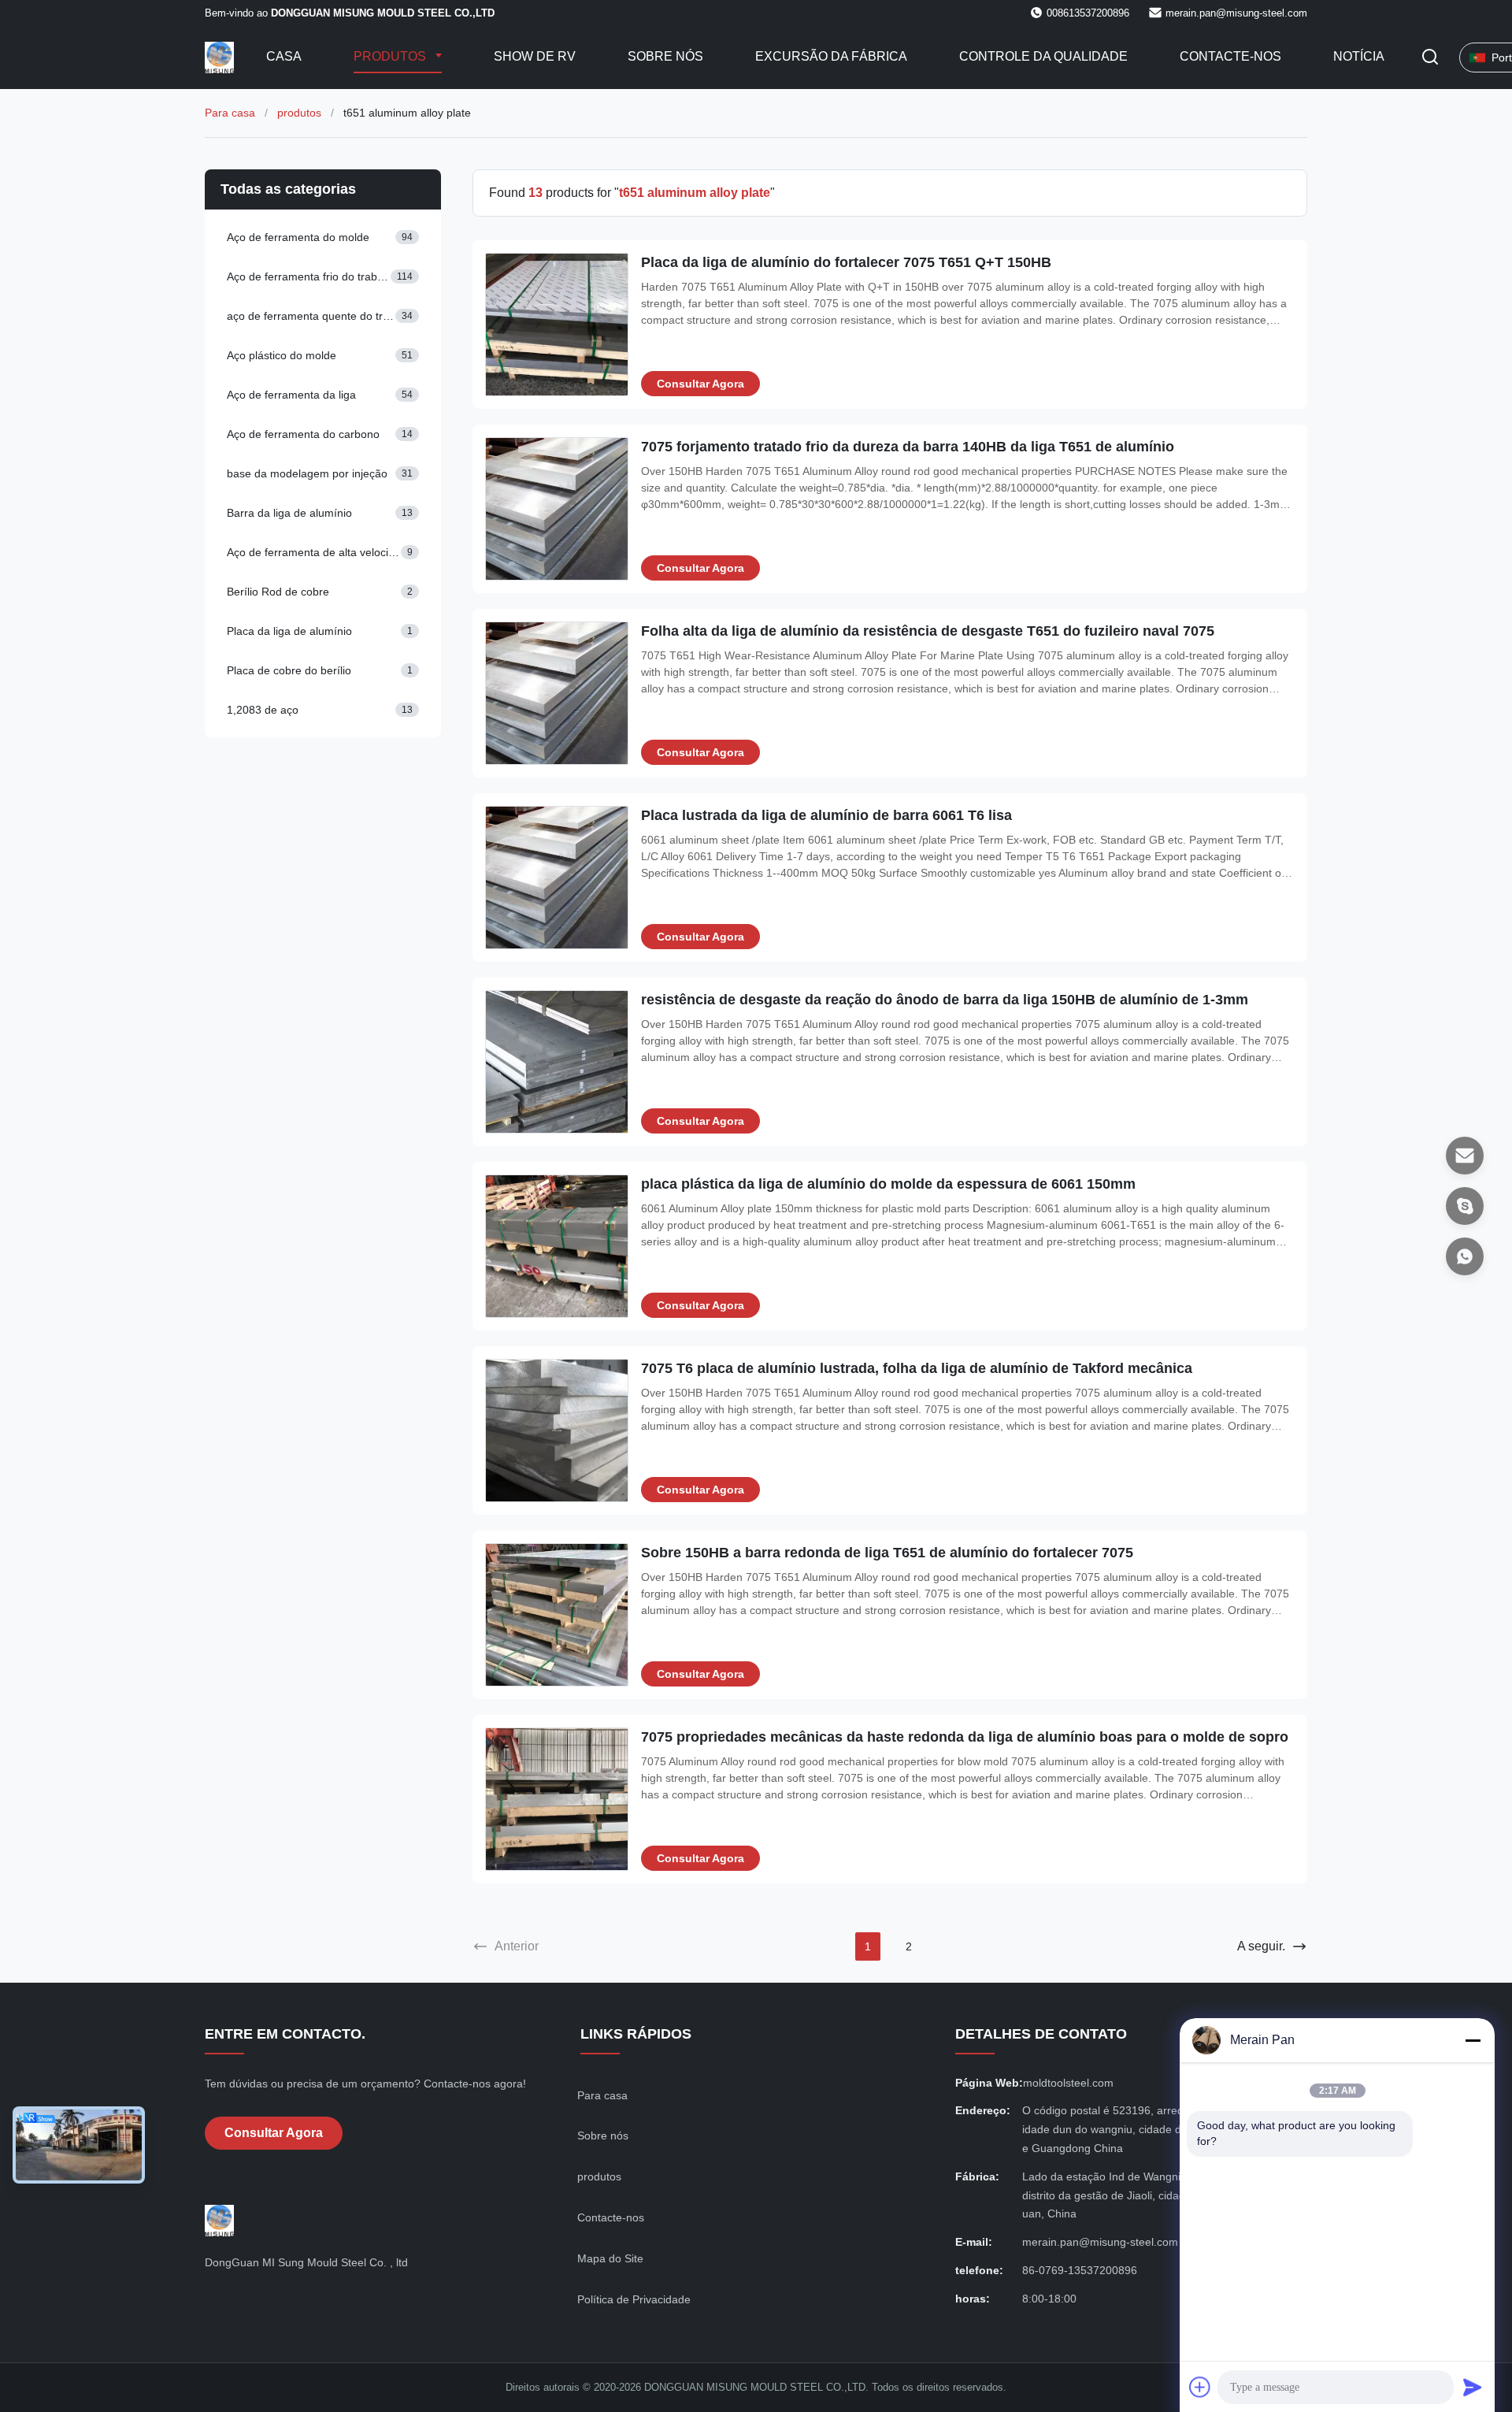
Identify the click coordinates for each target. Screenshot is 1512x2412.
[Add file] (1200, 2387)
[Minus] (1473, 2040)
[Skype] (1465, 1206)
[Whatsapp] (1465, 1256)
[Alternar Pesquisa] (1430, 58)
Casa (284, 56)
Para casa (230, 113)
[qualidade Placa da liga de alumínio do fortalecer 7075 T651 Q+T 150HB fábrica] (557, 325)
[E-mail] (1465, 1156)
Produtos (391, 56)
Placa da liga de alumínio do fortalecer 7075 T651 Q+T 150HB (846, 262)
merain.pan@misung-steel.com (1236, 13)
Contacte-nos (1230, 56)
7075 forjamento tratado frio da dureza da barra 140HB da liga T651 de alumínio (908, 447)
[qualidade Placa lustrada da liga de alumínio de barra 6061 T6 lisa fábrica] (557, 878)
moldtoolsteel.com (1068, 2083)
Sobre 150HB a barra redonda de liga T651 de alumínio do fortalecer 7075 (887, 1553)
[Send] (1473, 2387)
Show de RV (535, 56)
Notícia (1359, 56)
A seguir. (1261, 1946)
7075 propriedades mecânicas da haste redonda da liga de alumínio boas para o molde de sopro (965, 1737)
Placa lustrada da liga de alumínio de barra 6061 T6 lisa (826, 815)
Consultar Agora (700, 384)
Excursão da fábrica (831, 56)
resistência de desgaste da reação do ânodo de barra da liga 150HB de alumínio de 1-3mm (945, 1000)
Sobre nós (665, 56)
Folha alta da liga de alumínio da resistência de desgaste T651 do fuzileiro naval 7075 (928, 631)
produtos (299, 113)
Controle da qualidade (1043, 56)
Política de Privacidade (634, 2299)
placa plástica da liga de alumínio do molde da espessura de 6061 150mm (888, 1184)
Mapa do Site (610, 2258)
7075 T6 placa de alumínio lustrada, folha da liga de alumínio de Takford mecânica (917, 1368)
